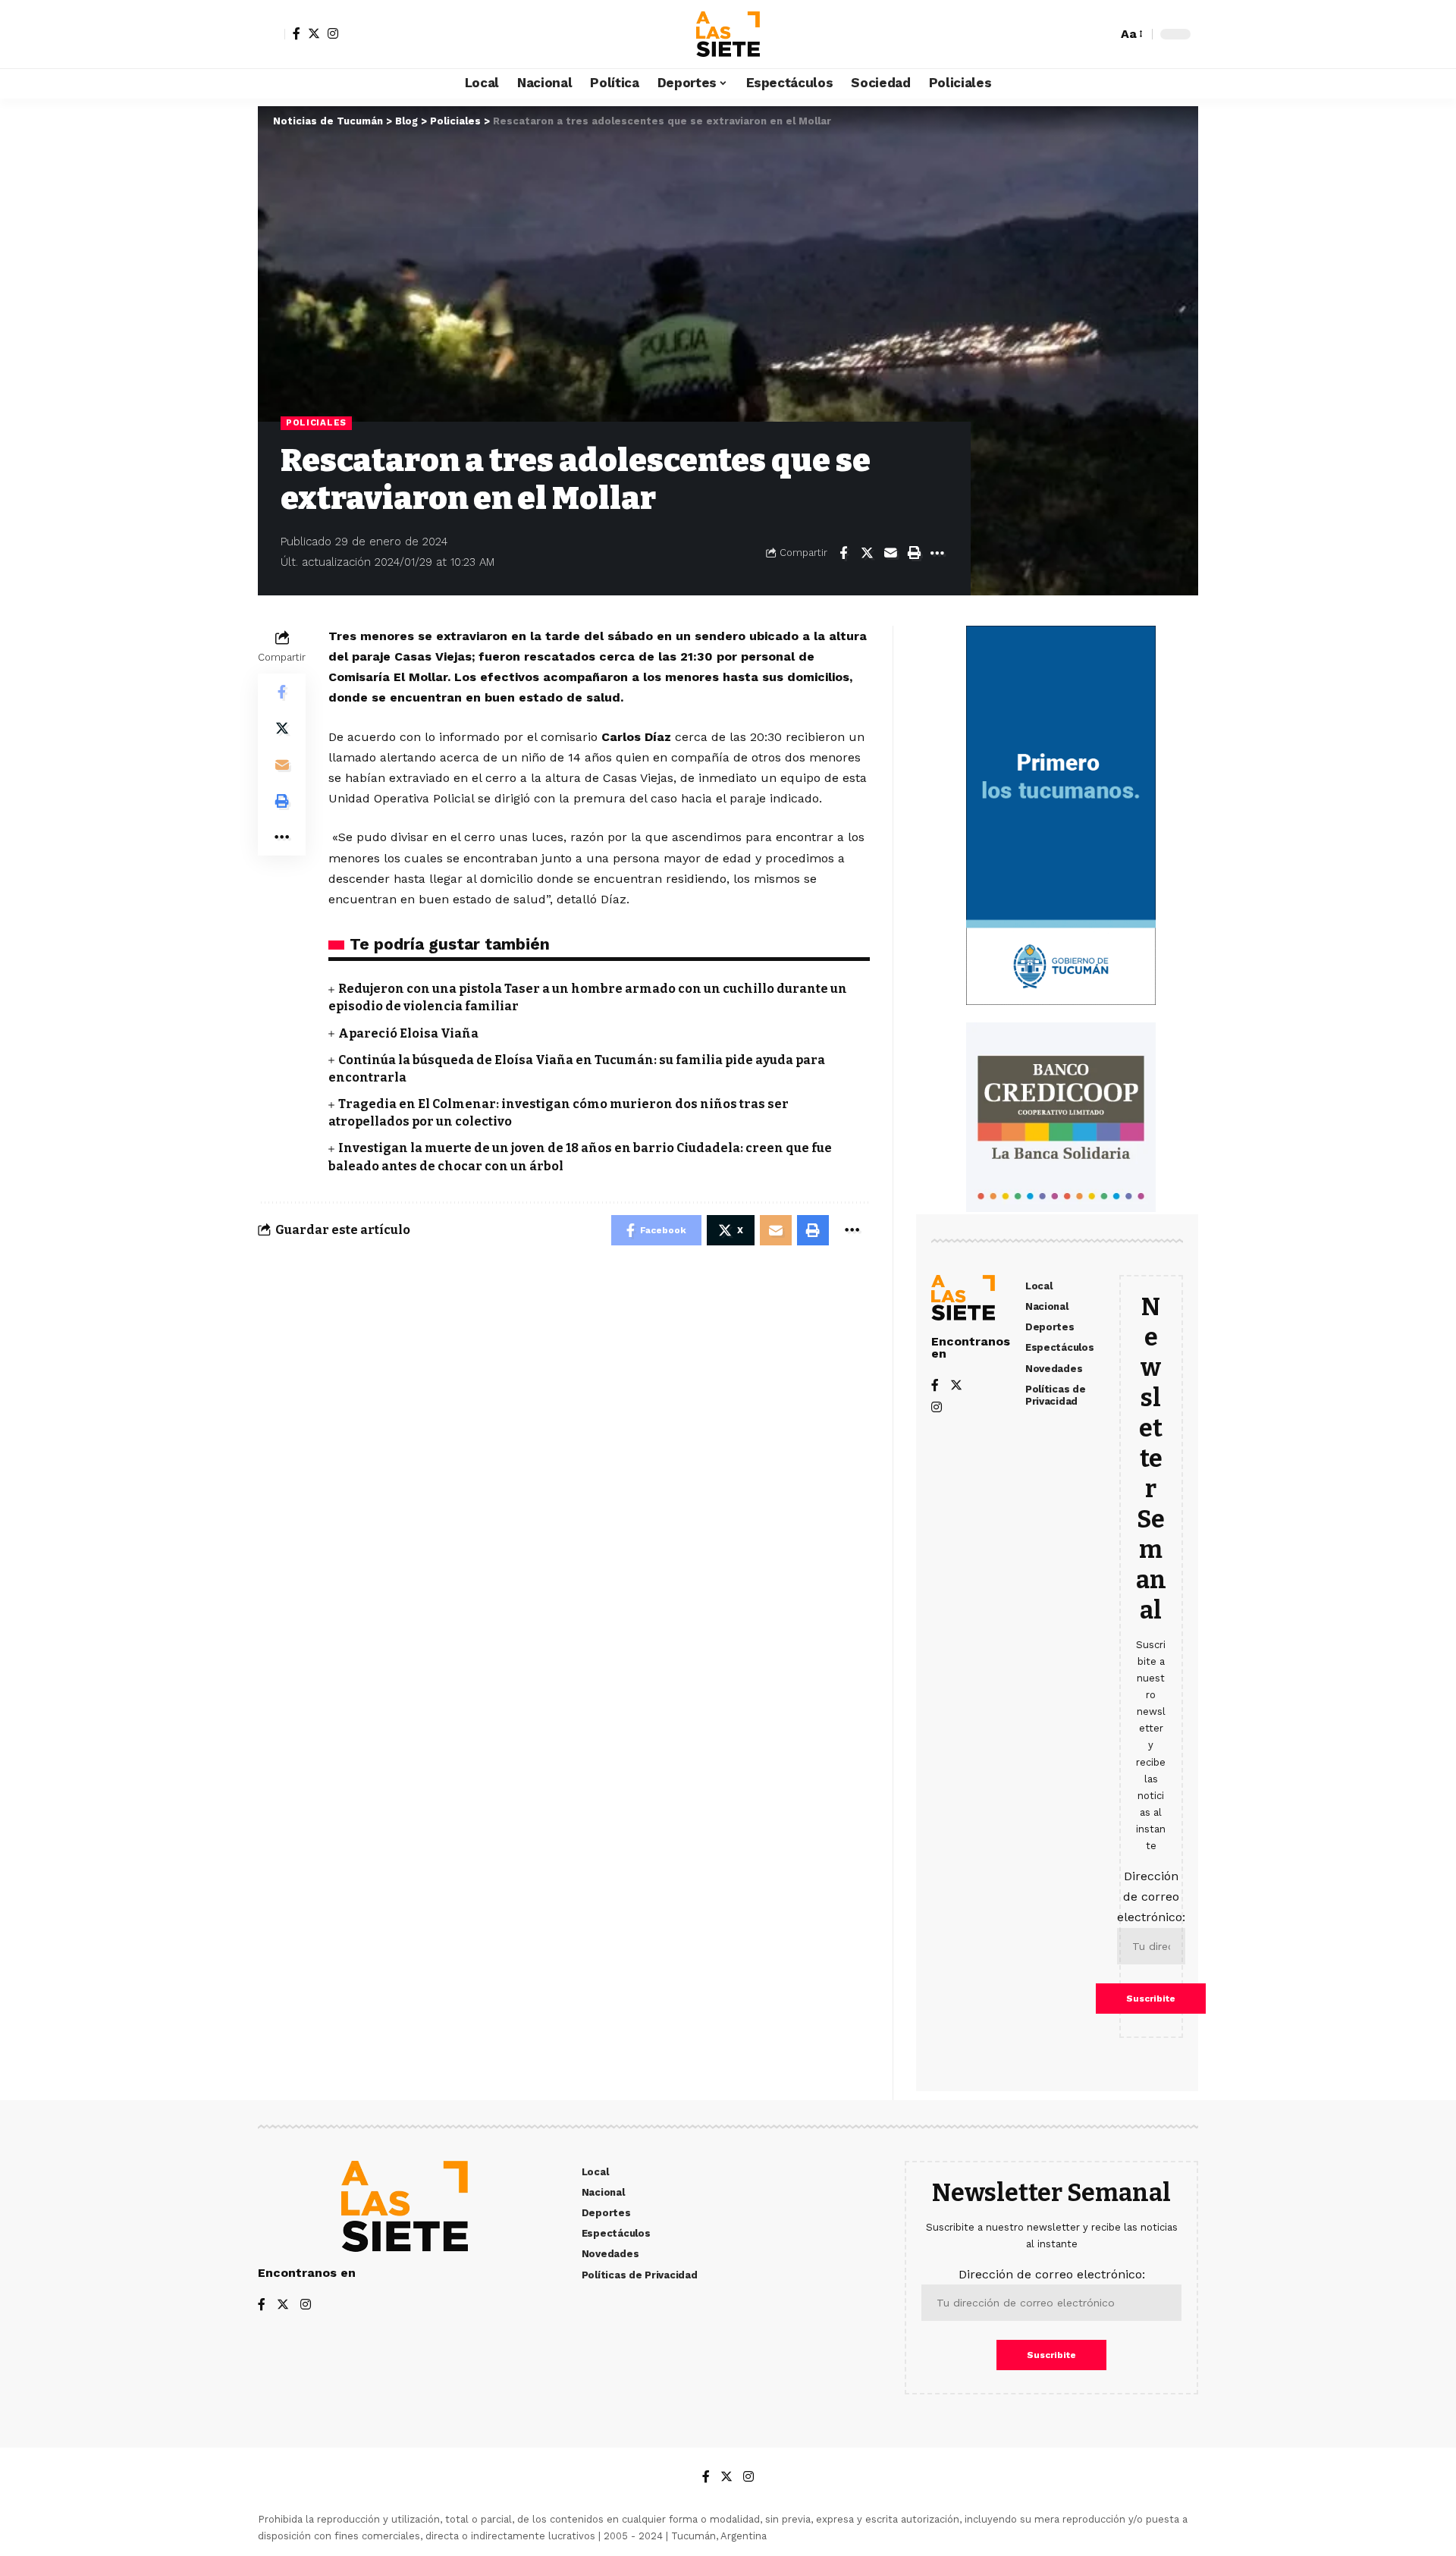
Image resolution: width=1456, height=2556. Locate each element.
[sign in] (271, 34)
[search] (1102, 34)
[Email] (890, 553)
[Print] (914, 553)
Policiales (316, 422)
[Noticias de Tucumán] (728, 34)
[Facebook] (297, 33)
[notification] (1079, 34)
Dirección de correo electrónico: (1151, 1897)
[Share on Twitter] (867, 553)
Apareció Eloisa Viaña (408, 1033)
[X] (314, 33)
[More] (937, 553)
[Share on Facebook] (843, 553)
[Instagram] (333, 33)
